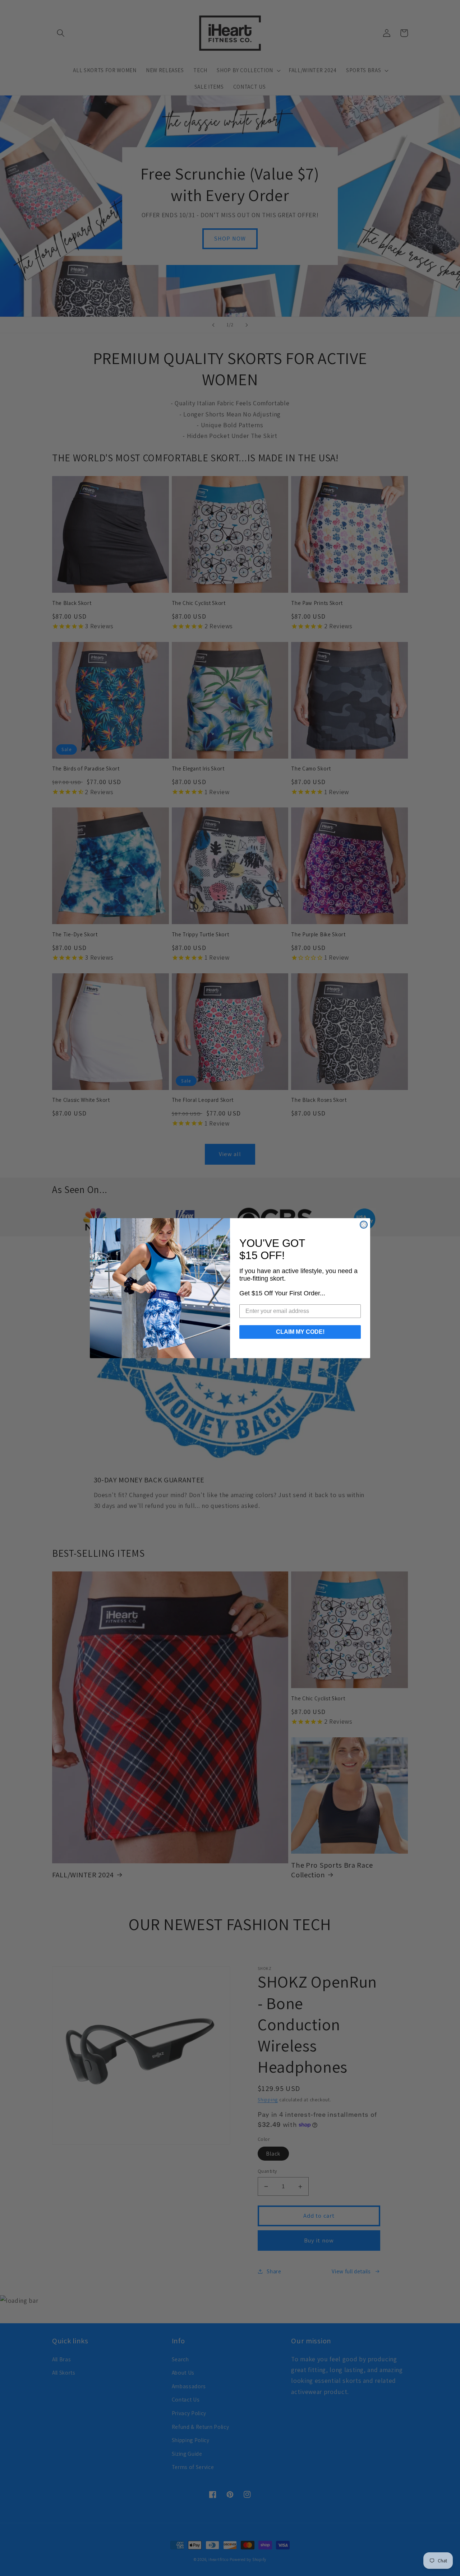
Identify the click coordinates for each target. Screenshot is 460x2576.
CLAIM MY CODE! (300, 1332)
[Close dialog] (364, 1225)
